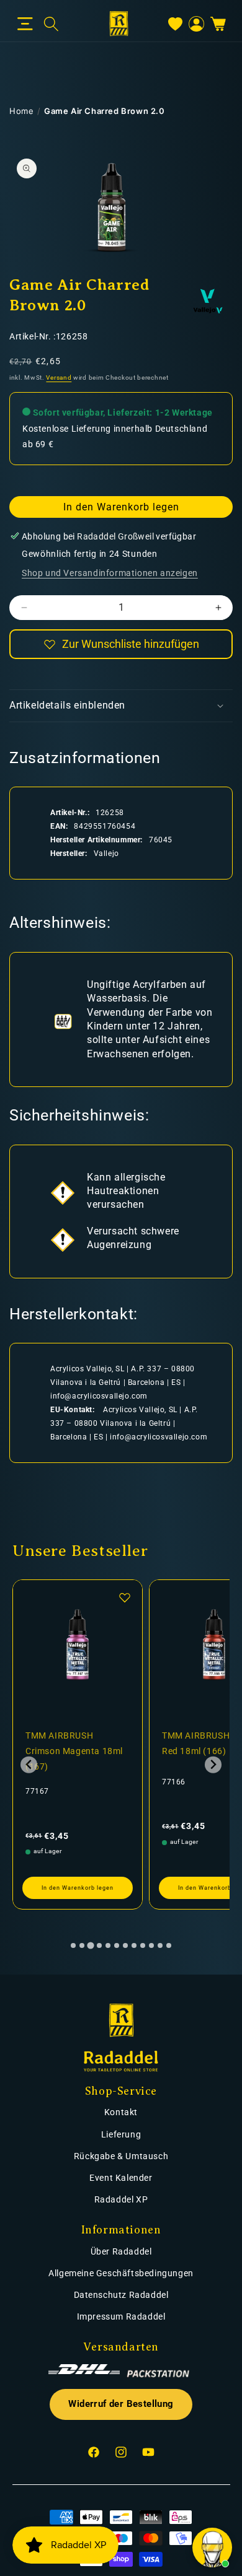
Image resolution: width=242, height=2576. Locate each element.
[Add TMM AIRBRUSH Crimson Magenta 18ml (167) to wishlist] (125, 1597)
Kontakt (121, 2112)
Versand (59, 378)
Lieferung (121, 2134)
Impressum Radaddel (121, 2316)
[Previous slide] (29, 1765)
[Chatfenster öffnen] (212, 2548)
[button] (25, 24)
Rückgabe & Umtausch (121, 2156)
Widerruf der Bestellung (121, 2404)
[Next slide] (213, 1765)
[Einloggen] (196, 24)
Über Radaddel (121, 2251)
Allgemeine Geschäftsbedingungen (121, 2273)
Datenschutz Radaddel (121, 2295)
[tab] (73, 1945)
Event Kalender (121, 2178)
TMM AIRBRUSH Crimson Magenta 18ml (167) (74, 1751)
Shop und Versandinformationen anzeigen (110, 573)
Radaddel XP (121, 2199)
